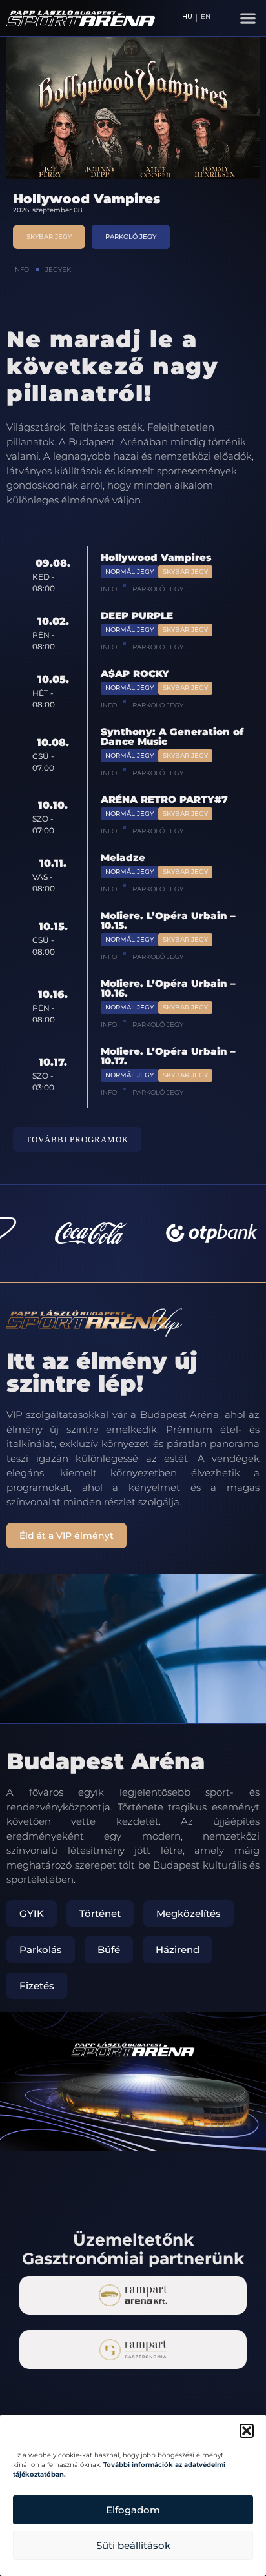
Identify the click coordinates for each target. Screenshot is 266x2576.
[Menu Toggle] (248, 18)
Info (21, 269)
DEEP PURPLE (61, 199)
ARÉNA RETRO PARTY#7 (164, 799)
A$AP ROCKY (135, 674)
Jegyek (58, 269)
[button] (247, 2431)
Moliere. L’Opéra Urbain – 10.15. (168, 920)
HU (187, 17)
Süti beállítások (133, 2545)
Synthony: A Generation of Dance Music (172, 736)
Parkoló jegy (158, 589)
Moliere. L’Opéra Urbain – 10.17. (168, 1056)
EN (206, 17)
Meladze (123, 857)
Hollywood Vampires (156, 557)
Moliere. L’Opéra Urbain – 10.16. (168, 988)
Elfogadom (133, 2510)
